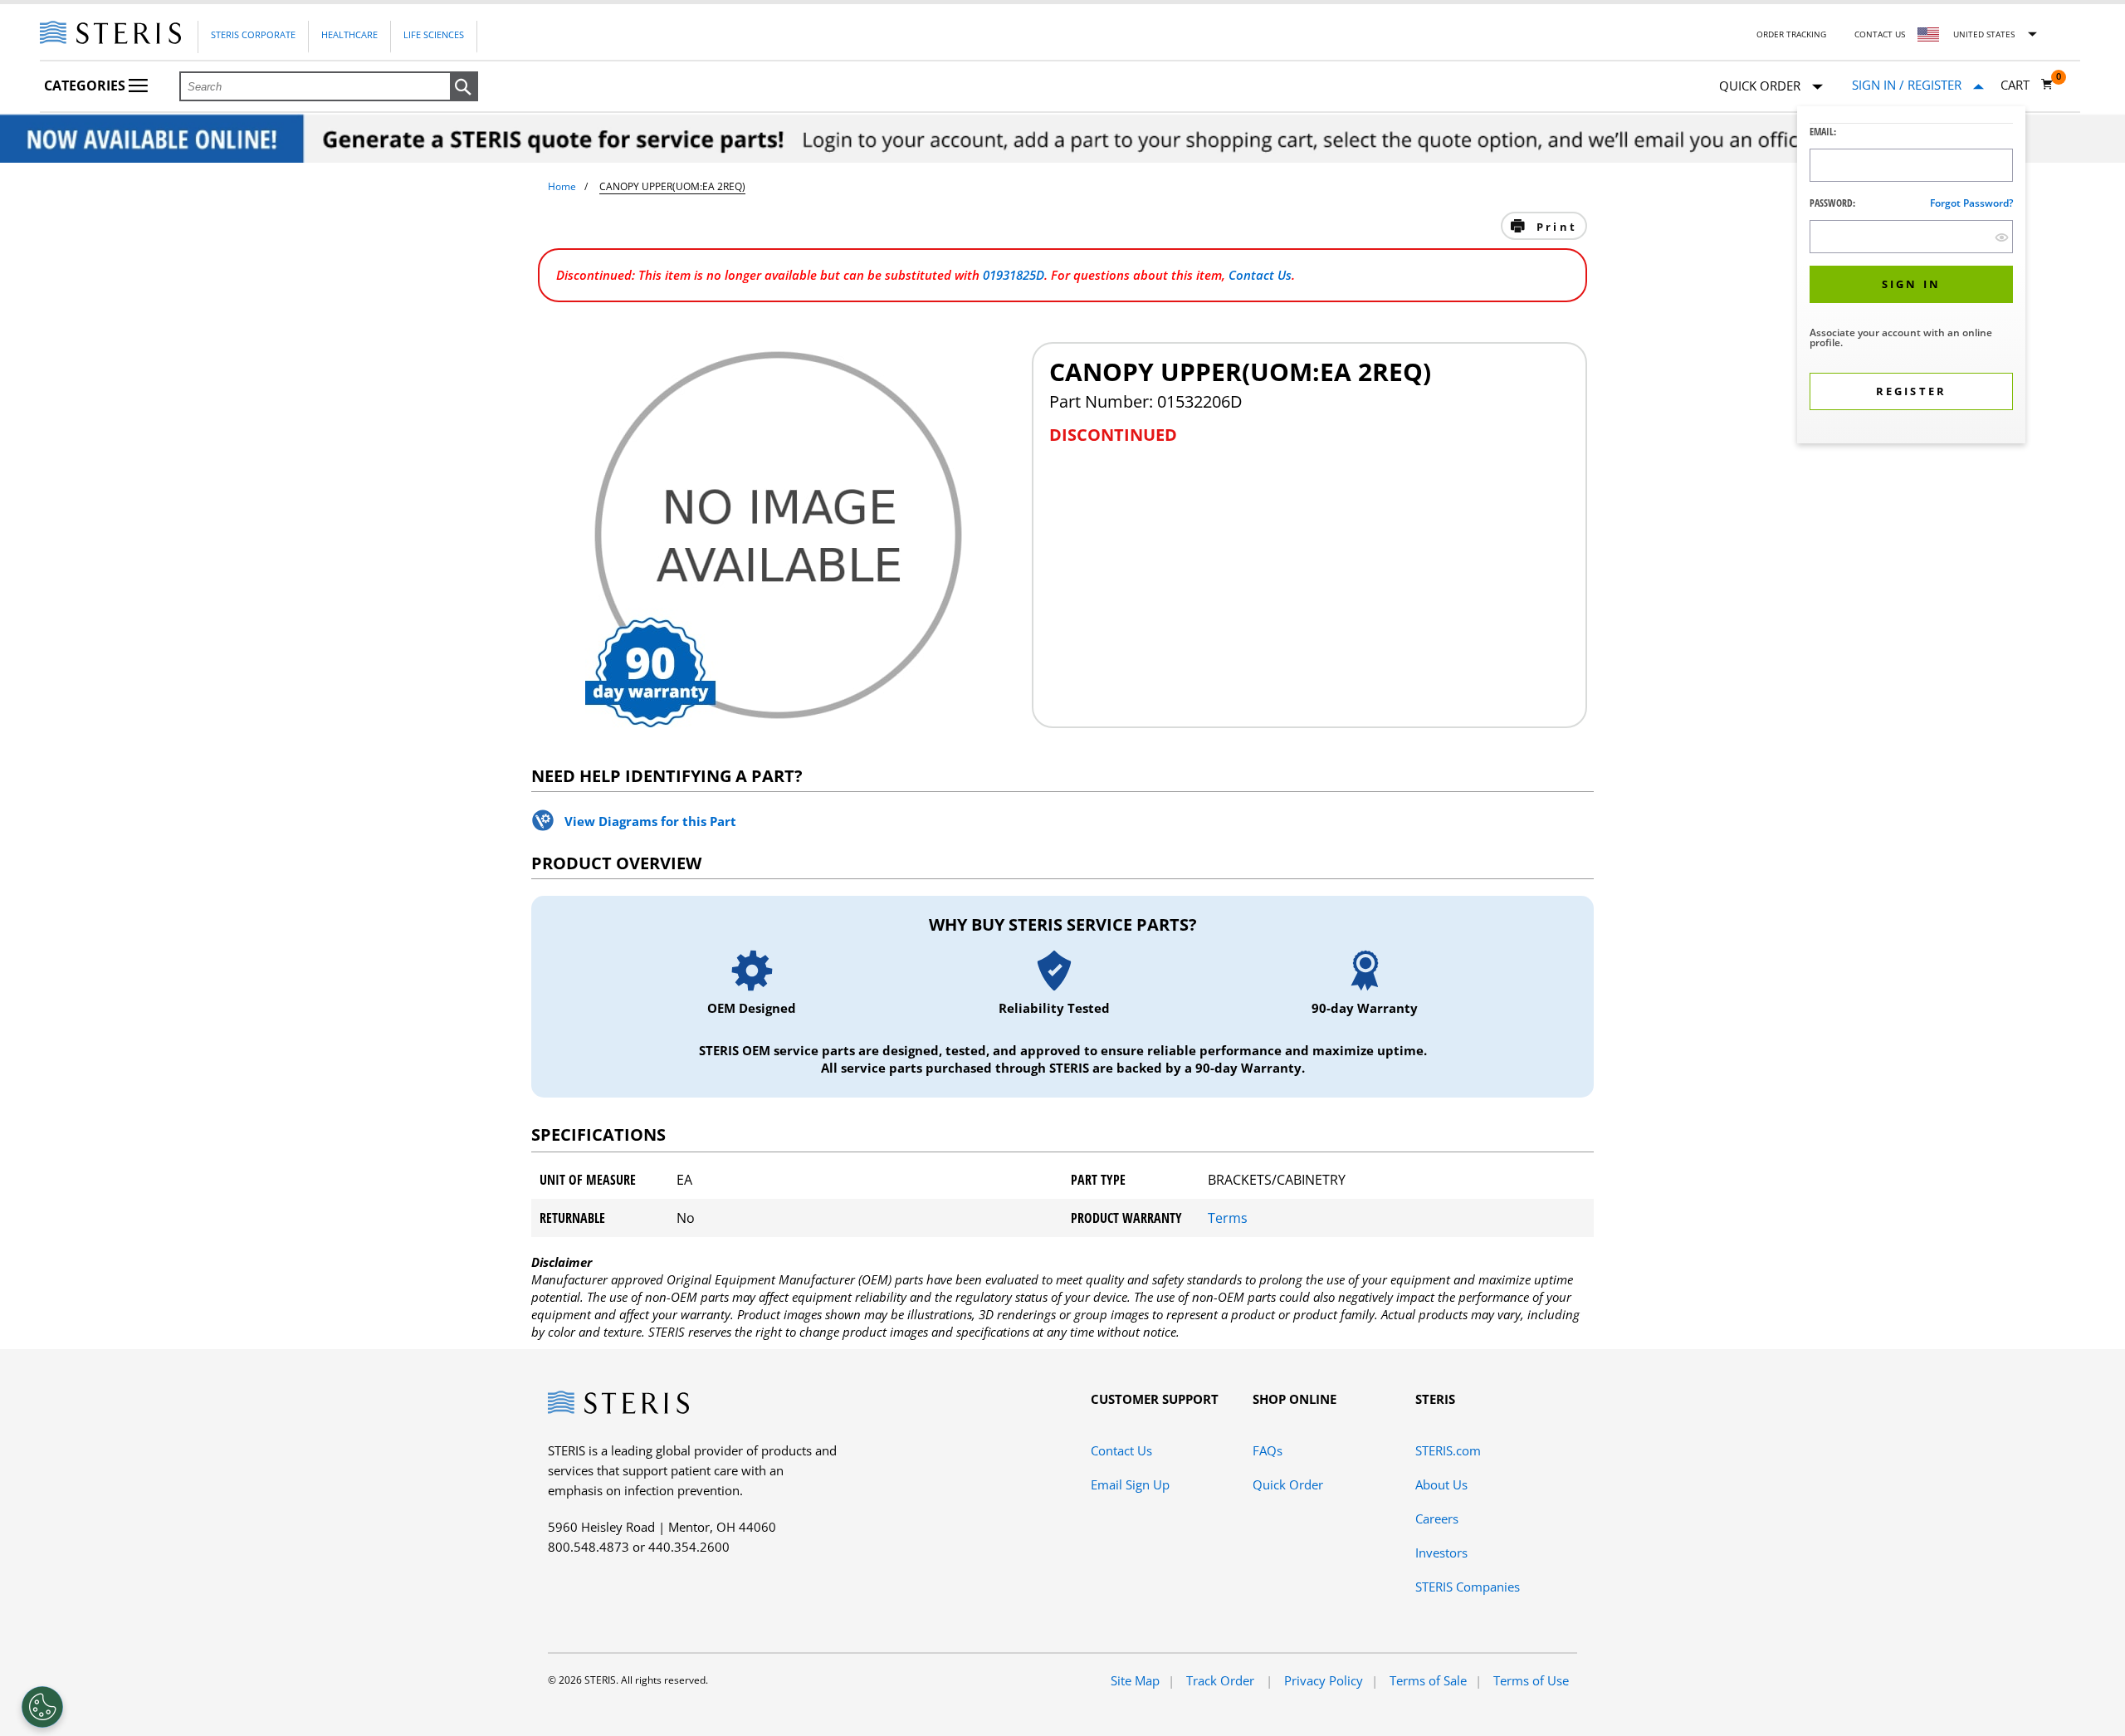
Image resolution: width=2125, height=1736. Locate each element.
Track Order (1222, 1680)
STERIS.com (1448, 1450)
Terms (1228, 1218)
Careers (1437, 1518)
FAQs (1268, 1450)
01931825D (1014, 275)
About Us (1441, 1484)
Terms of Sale (1428, 1680)
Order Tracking (1791, 34)
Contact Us (1880, 34)
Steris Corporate (253, 34)
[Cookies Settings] (42, 1707)
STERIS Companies (1468, 1587)
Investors (1441, 1553)
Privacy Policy (1324, 1680)
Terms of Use (1531, 1680)
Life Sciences (434, 34)
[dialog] (1911, 277)
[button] (464, 87)
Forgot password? (1971, 203)
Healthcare (349, 34)
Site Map (1135, 1680)
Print (1554, 227)
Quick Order (1288, 1484)
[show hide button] (2002, 237)
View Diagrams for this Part (650, 821)
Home (562, 186)
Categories (86, 86)
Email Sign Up (1130, 1484)
